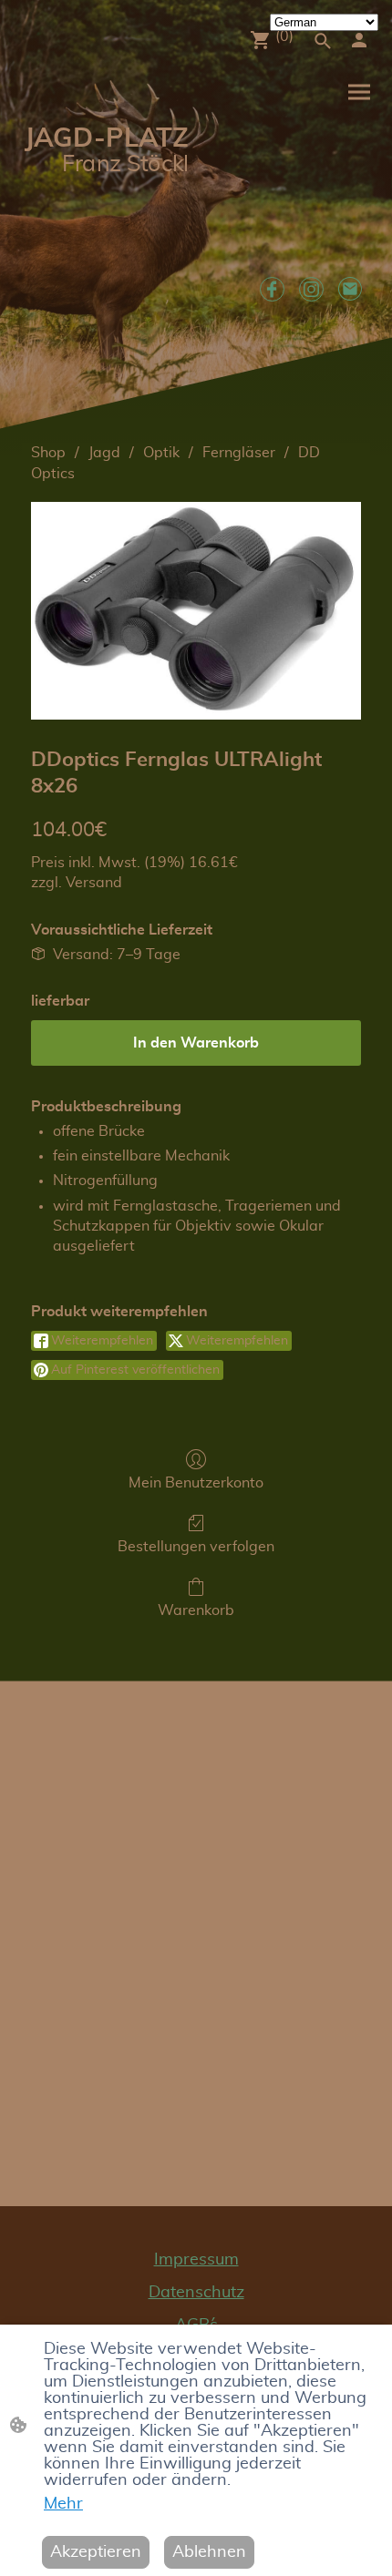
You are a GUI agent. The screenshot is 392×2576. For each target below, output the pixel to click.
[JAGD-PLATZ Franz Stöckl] (105, 232)
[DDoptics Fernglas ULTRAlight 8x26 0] (196, 611)
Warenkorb (196, 1610)
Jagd (104, 453)
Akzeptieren (96, 2552)
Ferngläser (239, 453)
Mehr (63, 2504)
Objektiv (203, 1226)
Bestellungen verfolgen (196, 1547)
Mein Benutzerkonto (196, 1483)
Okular (301, 1226)
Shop (48, 453)
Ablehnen (209, 2552)
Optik (161, 453)
